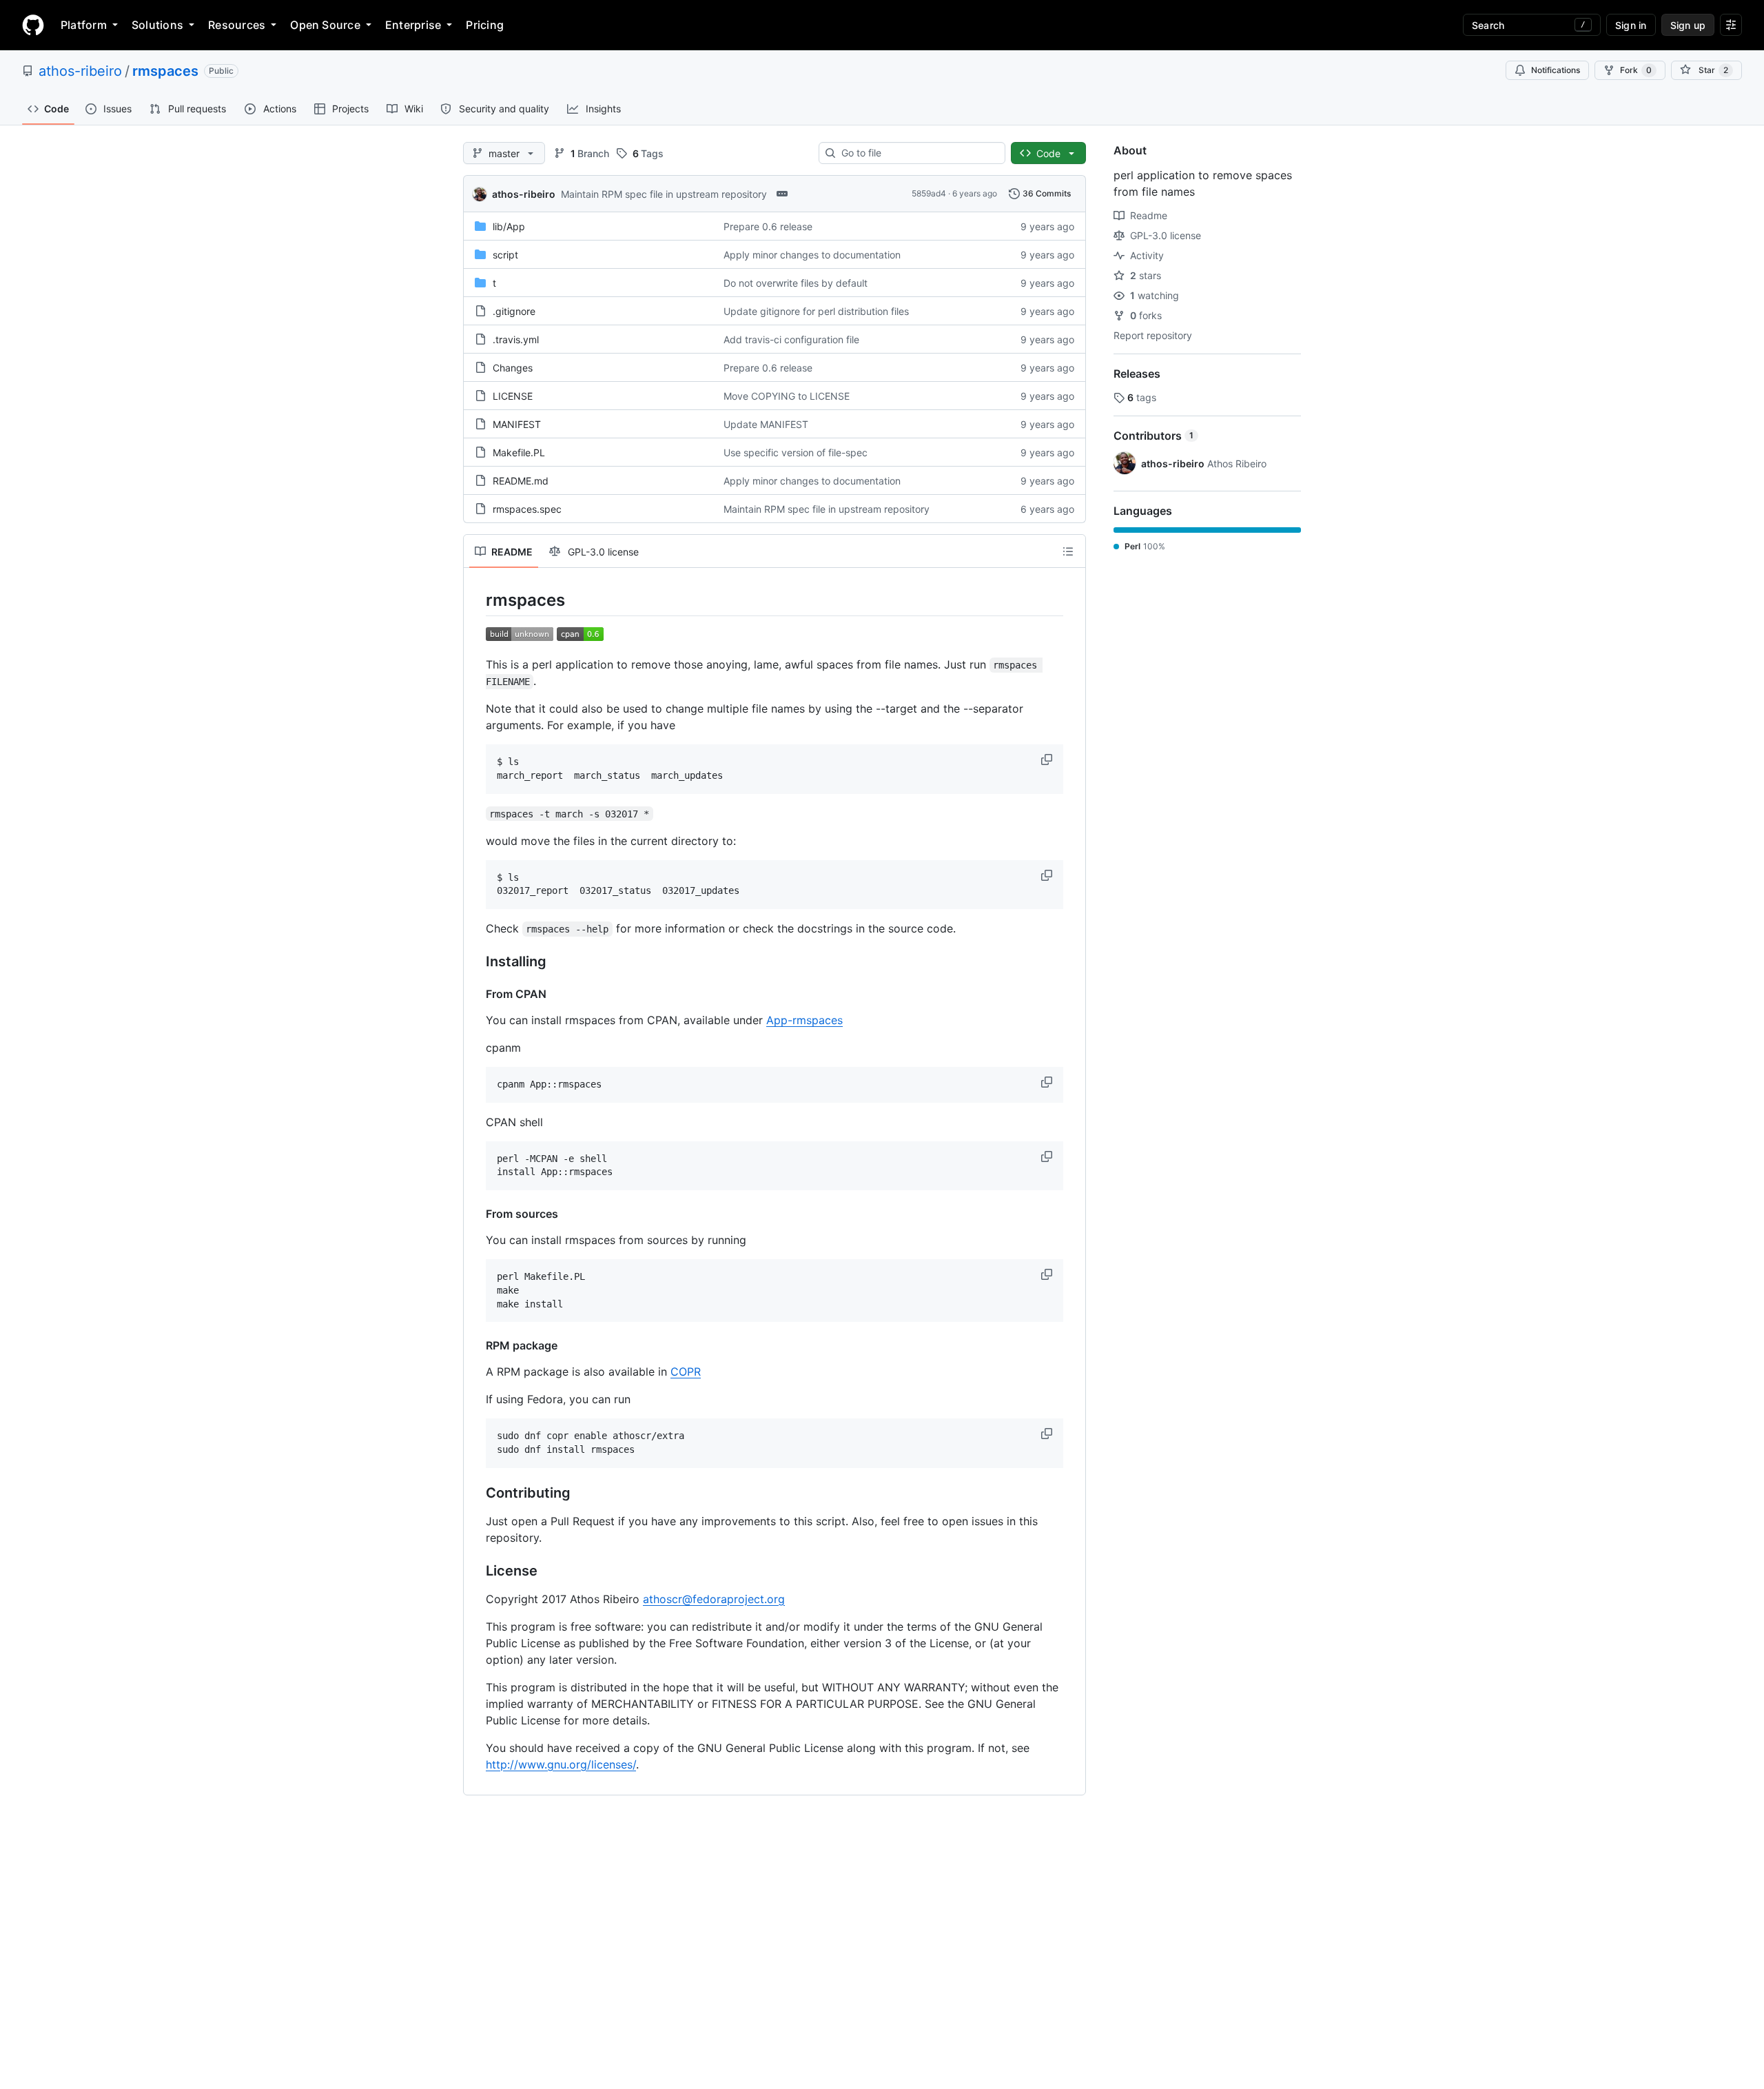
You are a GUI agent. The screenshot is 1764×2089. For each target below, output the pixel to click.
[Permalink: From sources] (476, 1214)
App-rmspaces (804, 1020)
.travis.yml (516, 339)
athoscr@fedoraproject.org (714, 1599)
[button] (1048, 760)
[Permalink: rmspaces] (476, 600)
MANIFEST (517, 424)
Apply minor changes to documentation (812, 255)
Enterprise (413, 25)
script (505, 255)
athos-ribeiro (80, 71)
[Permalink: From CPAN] (476, 994)
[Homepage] (33, 25)
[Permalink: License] (476, 1571)
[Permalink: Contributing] (476, 1493)
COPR (686, 1372)
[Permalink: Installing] (476, 962)
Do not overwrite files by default (796, 283)
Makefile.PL (519, 452)
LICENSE (513, 396)
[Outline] (1068, 551)
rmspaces (165, 71)
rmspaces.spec (527, 509)
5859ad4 (929, 193)
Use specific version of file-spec (796, 452)
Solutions (157, 25)
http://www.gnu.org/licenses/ (561, 1764)
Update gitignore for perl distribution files (816, 311)
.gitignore (514, 311)
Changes (513, 368)
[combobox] (917, 153)
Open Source (325, 25)
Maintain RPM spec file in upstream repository (664, 194)
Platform (84, 25)
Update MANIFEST (766, 424)
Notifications (1556, 70)
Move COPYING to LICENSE (787, 396)
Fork (1636, 70)
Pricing (485, 25)
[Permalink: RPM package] (476, 1345)
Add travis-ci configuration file (791, 339)
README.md (521, 481)
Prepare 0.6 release (768, 226)
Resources (237, 25)
